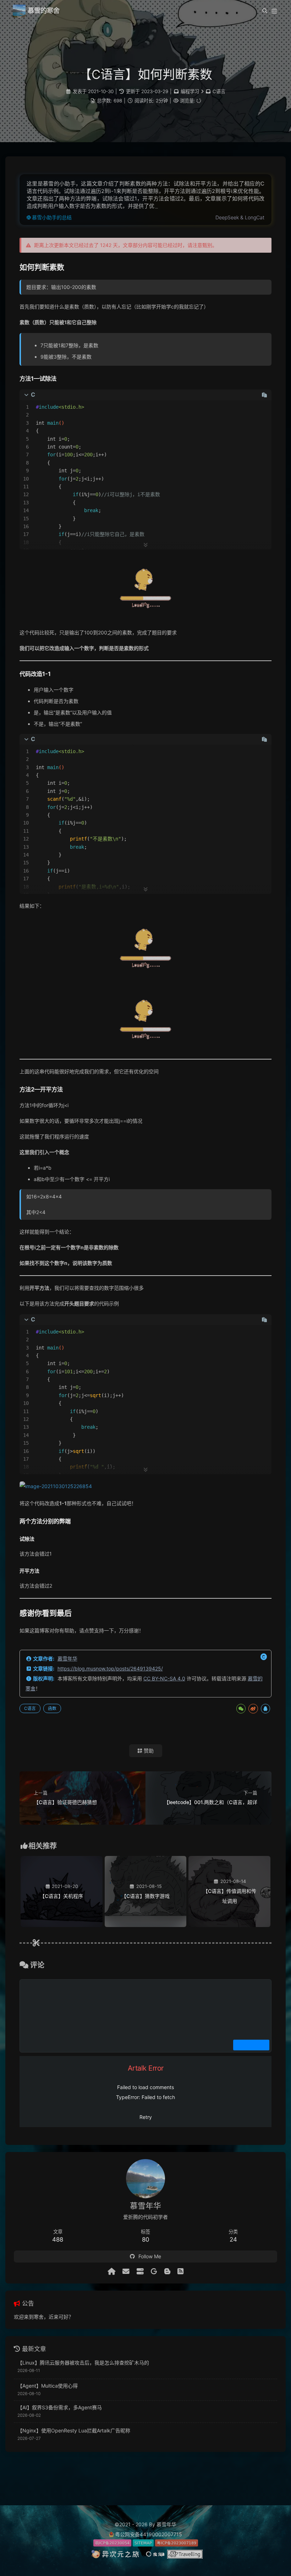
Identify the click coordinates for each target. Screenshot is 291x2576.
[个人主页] (111, 2271)
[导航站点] (140, 2271)
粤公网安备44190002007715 (149, 2534)
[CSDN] (167, 2271)
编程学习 (190, 91)
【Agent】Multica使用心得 (48, 2386)
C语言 (219, 91)
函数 (52, 1708)
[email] (126, 2271)
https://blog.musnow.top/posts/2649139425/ (110, 1668)
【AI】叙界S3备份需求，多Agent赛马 (60, 2407)
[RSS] (180, 2271)
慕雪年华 (67, 1659)
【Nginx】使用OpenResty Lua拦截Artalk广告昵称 (74, 2430)
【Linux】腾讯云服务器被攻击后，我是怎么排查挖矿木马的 (83, 2363)
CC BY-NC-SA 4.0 (164, 1678)
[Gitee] (154, 2271)
